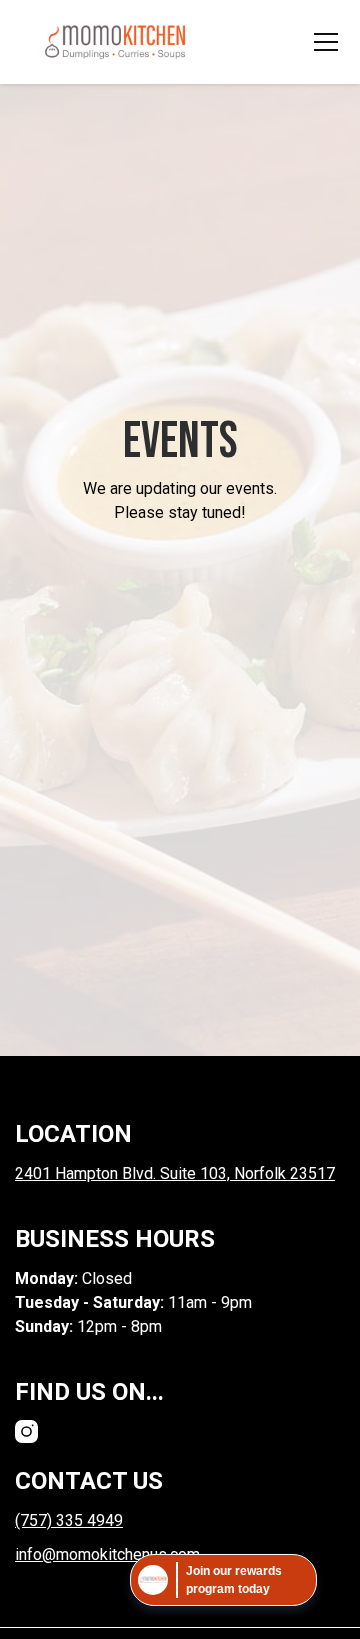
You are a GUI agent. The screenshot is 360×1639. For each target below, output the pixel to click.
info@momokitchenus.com (107, 1554)
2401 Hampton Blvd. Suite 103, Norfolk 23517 (175, 1173)
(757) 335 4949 (69, 1520)
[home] (115, 42)
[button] (322, 42)
